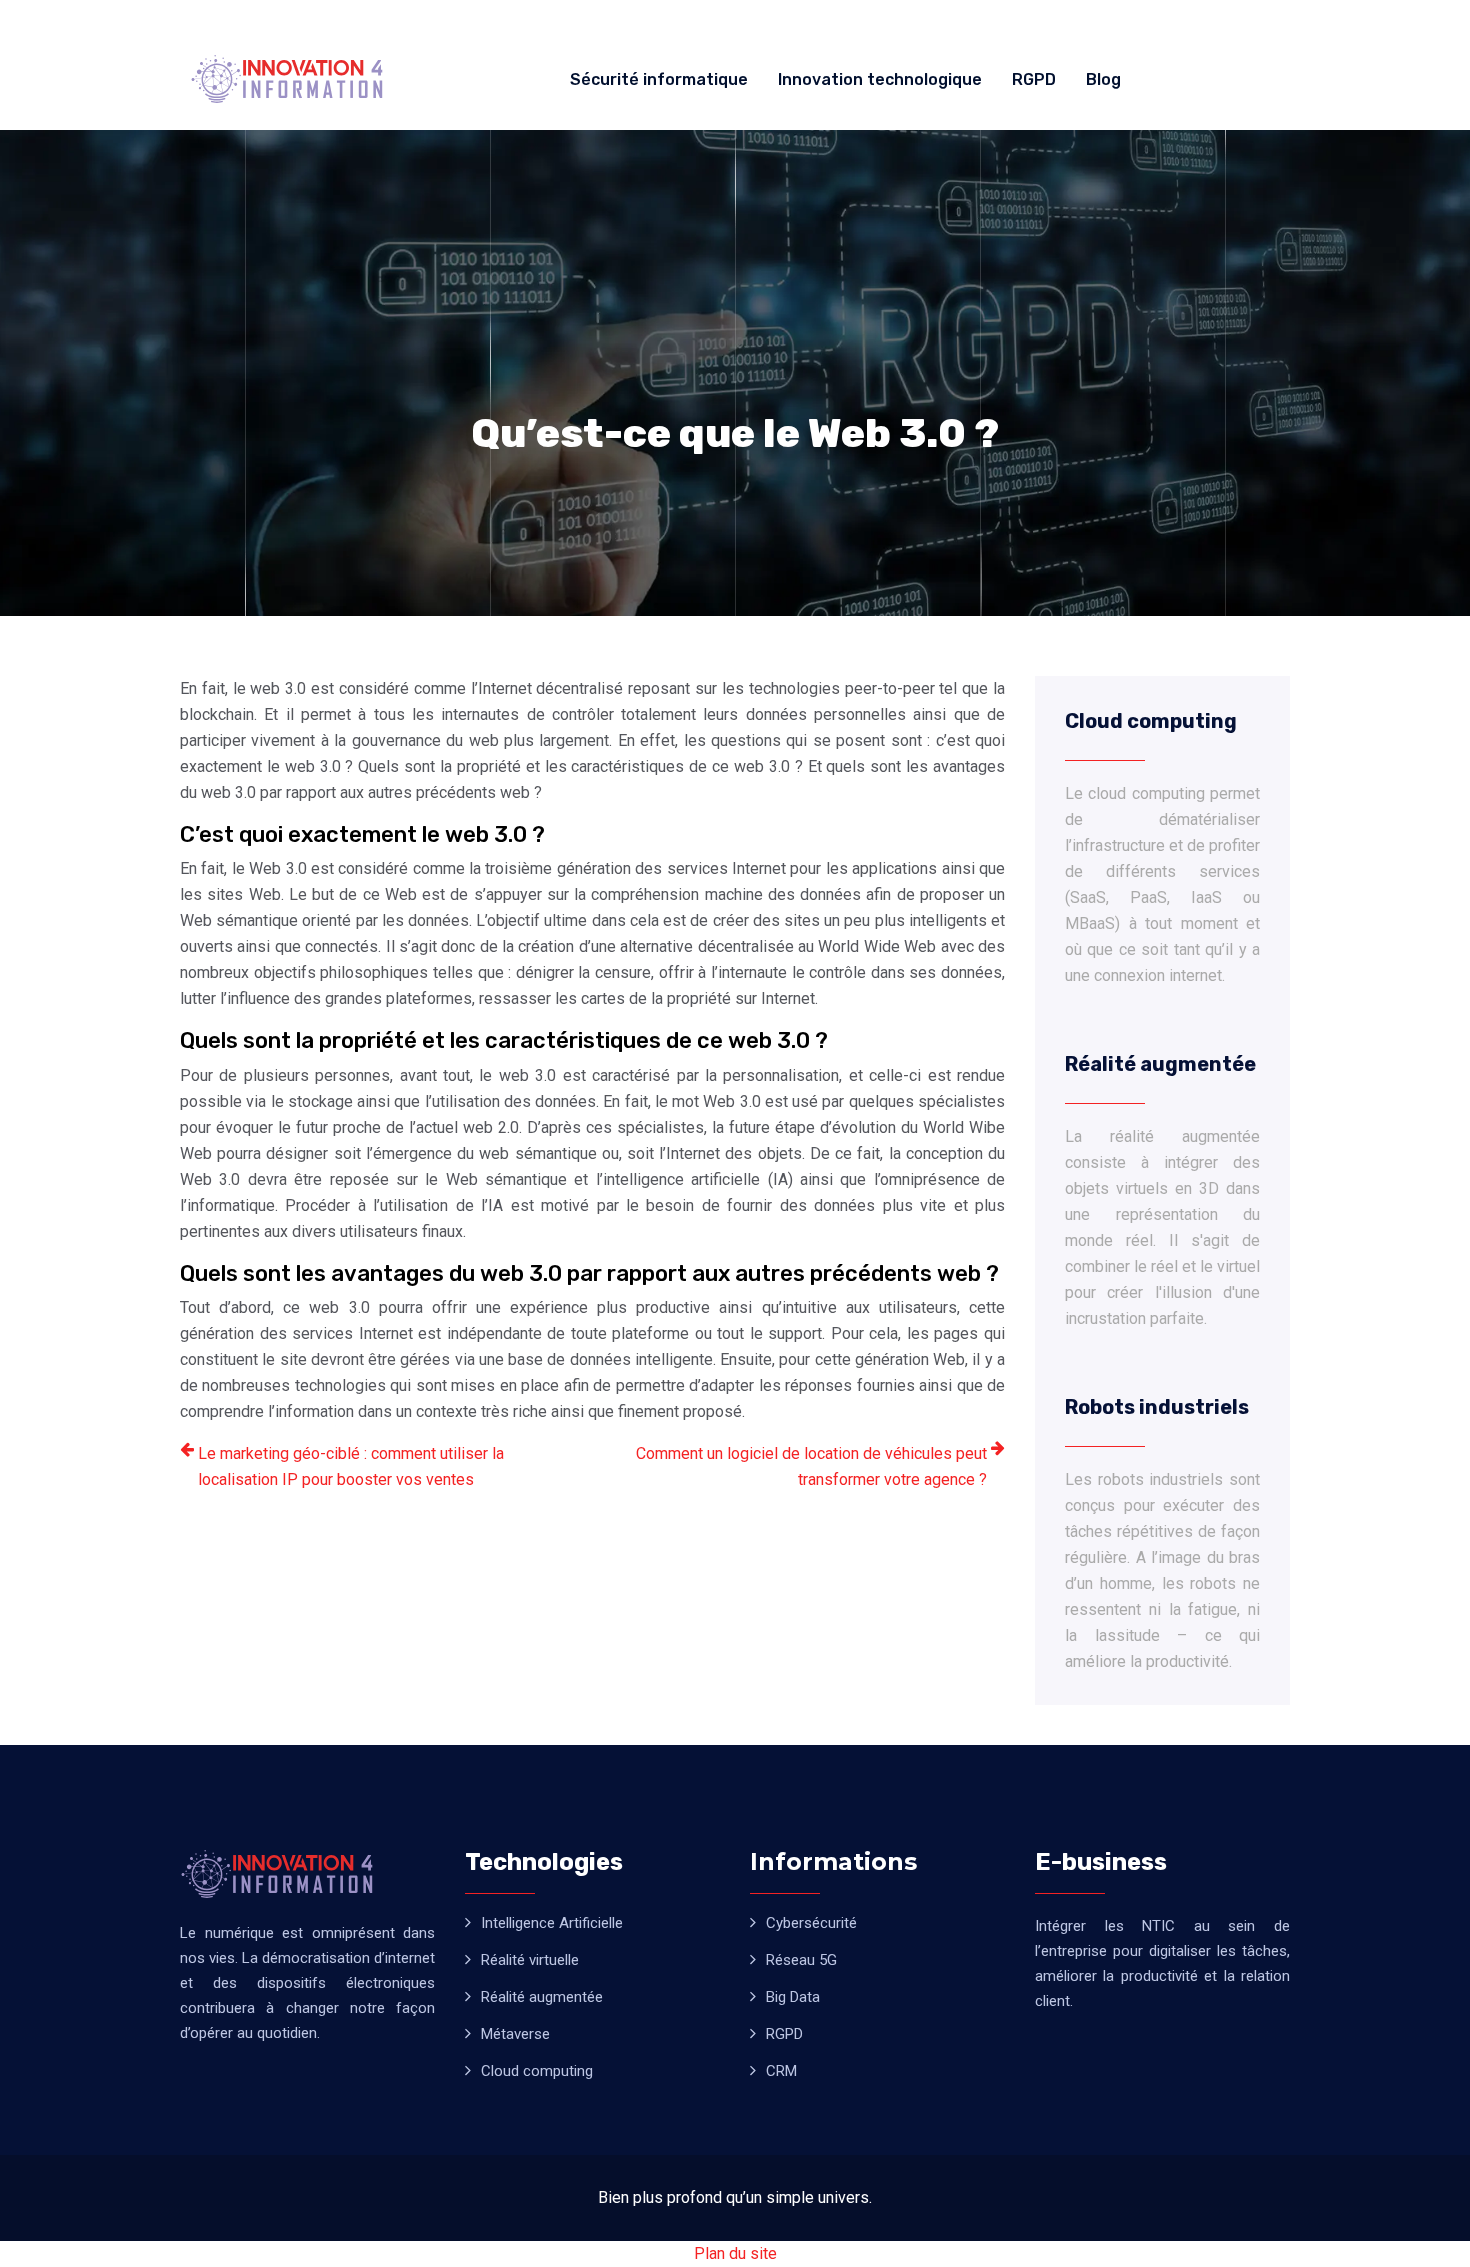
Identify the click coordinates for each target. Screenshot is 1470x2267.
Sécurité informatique (659, 79)
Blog (1103, 79)
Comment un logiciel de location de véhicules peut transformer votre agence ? (811, 1466)
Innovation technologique (880, 79)
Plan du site (735, 2253)
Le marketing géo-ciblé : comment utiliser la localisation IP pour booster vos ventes (351, 1466)
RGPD (1034, 79)
